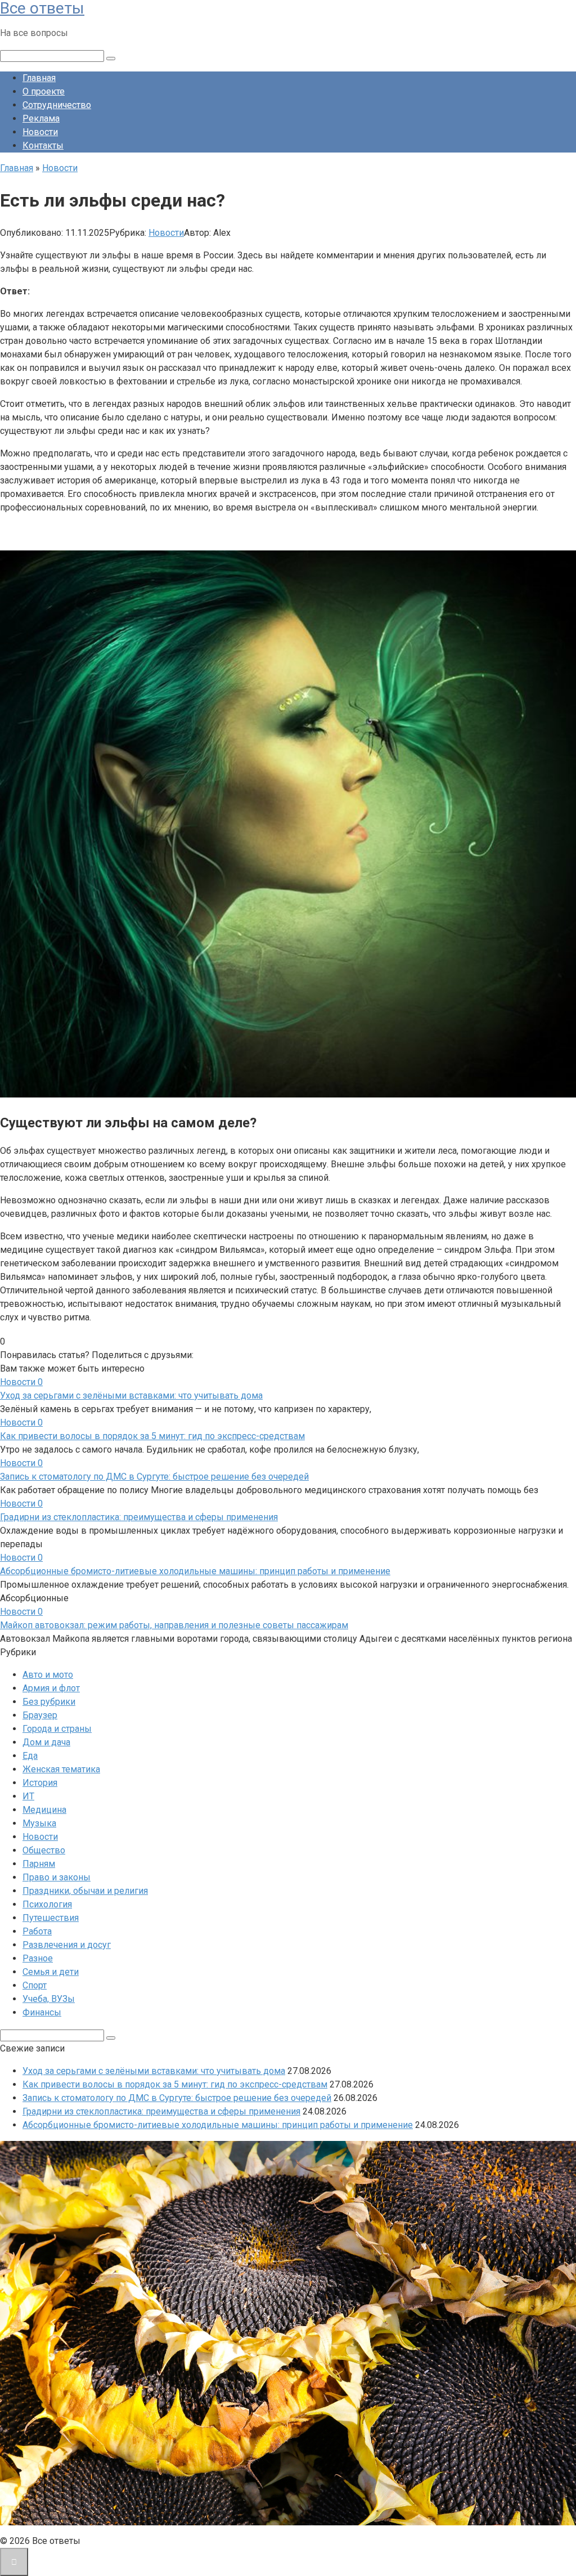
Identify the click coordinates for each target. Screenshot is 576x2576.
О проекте (44, 91)
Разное (38, 1958)
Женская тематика (61, 1769)
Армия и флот (51, 1688)
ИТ (28, 1796)
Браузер (40, 1715)
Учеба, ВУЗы (49, 1999)
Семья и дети (51, 1972)
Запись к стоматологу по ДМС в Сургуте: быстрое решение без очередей (154, 1477)
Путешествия (51, 1918)
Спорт (35, 1985)
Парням (39, 1864)
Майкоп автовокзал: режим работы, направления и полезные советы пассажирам (174, 1625)
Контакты (43, 145)
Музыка (39, 1823)
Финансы (42, 2012)
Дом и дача (46, 1742)
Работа (37, 1931)
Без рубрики (49, 1702)
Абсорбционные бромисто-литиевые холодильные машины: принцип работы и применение (195, 1571)
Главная (39, 78)
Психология (47, 1904)
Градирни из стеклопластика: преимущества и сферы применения (139, 1517)
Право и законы (57, 1877)
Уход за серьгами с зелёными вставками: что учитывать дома (131, 1395)
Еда (30, 1756)
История (40, 1783)
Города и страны (57, 1729)
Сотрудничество (57, 105)
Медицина (44, 1810)
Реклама (41, 118)
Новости (40, 132)
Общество (44, 1850)
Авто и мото (48, 1675)
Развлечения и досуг (67, 1945)
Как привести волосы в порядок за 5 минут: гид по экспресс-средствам (152, 1436)
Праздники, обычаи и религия (85, 1891)
